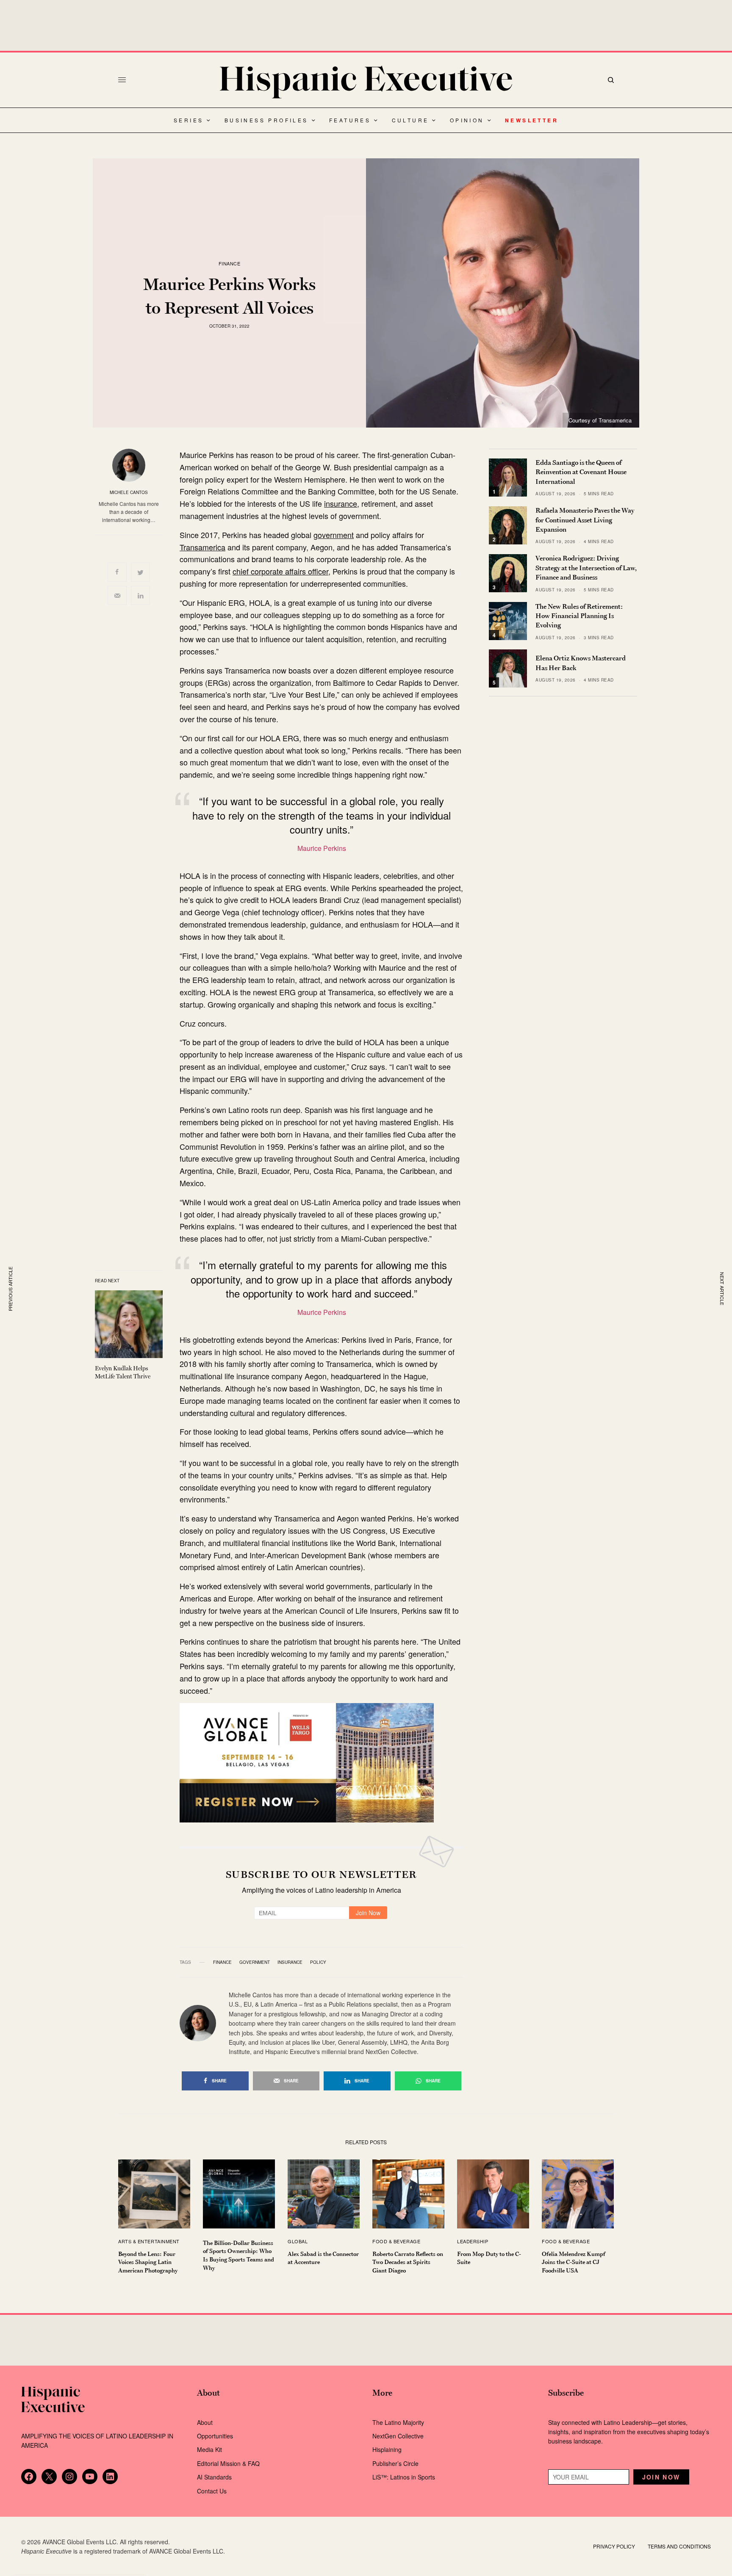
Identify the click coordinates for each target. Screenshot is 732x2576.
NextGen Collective (398, 2436)
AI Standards (214, 2477)
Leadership (473, 2241)
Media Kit (209, 2449)
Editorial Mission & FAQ (228, 2463)
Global (298, 2241)
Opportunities (215, 2436)
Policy (318, 1962)
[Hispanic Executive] (366, 82)
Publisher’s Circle (395, 2463)
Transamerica (202, 547)
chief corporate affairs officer (280, 571)
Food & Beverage (396, 2241)
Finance (230, 264)
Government (255, 1962)
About (205, 2422)
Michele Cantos (129, 492)
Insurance (290, 1962)
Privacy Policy (614, 2546)
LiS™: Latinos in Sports (404, 2477)
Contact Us (212, 2491)
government (334, 535)
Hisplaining (388, 2449)
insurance (341, 503)
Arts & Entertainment (149, 2241)
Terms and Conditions (679, 2546)
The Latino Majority (398, 2422)
